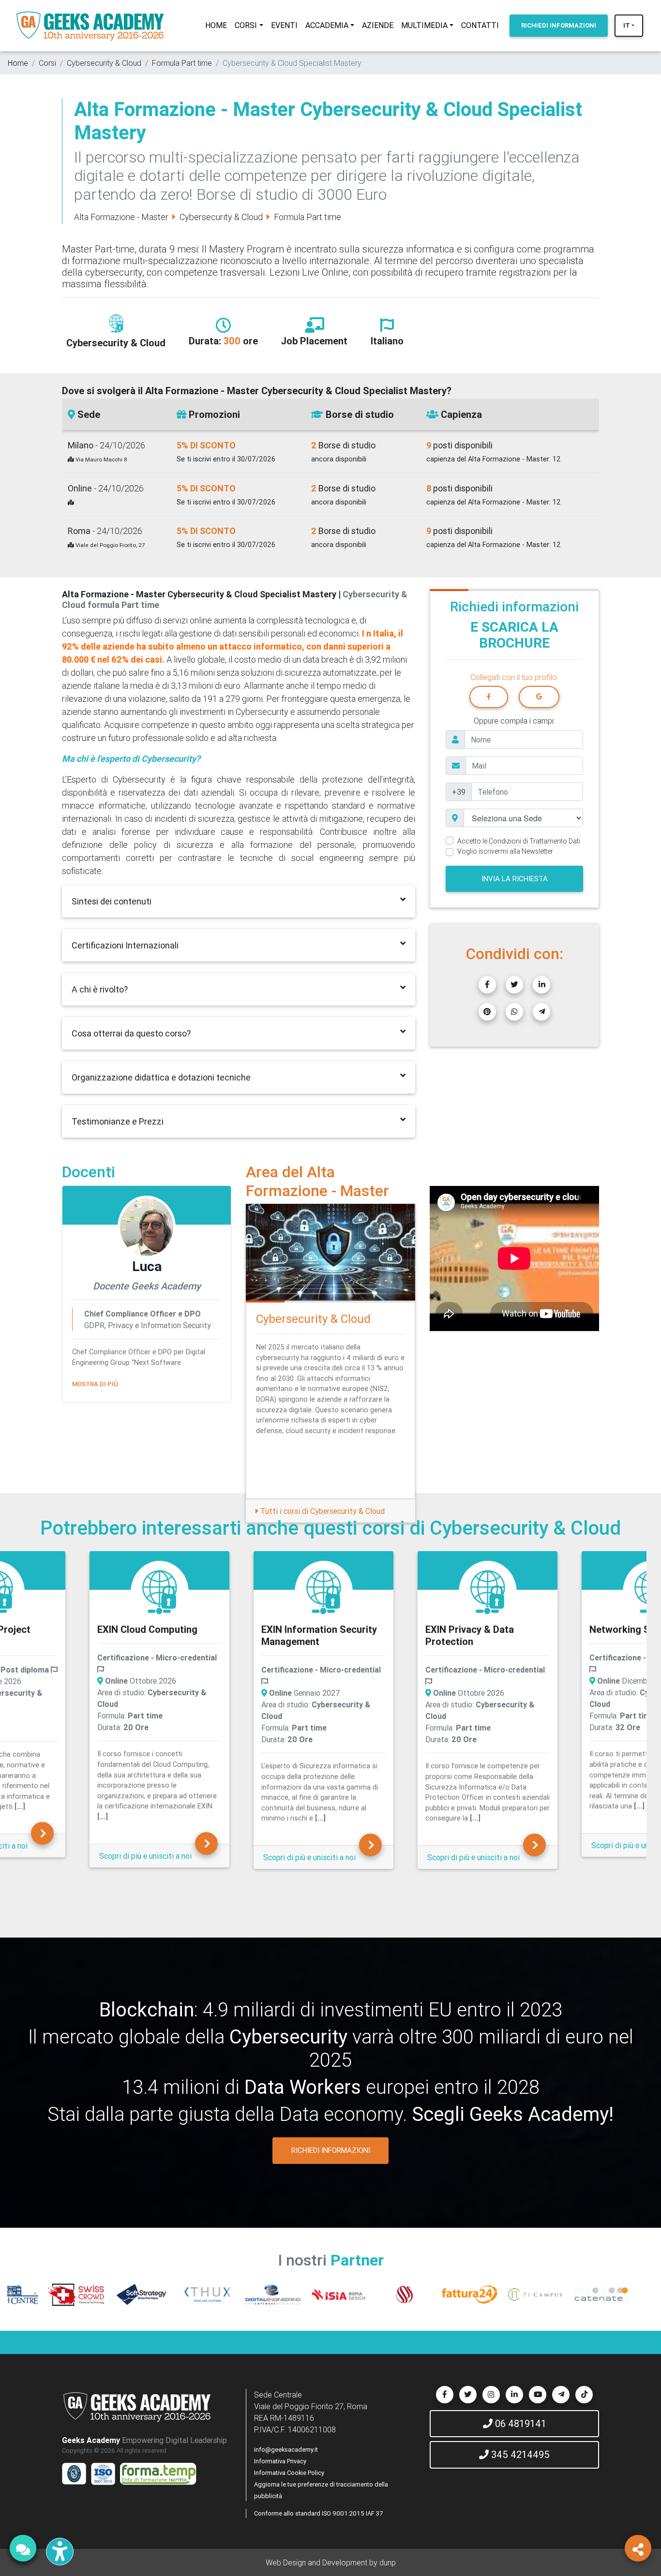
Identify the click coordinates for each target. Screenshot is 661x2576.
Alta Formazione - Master (121, 217)
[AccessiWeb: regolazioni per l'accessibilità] (60, 2552)
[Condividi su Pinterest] (487, 1012)
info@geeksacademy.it (286, 2450)
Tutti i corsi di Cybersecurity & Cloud (322, 1511)
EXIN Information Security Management (155, 1635)
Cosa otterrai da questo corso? (131, 1033)
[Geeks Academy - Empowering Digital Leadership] (90, 26)
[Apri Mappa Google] (71, 502)
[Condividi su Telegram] (541, 1012)
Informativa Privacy (280, 2461)
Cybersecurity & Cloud (104, 63)
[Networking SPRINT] (488, 1592)
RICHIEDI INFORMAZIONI (331, 2150)
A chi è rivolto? (100, 989)
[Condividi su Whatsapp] (514, 1012)
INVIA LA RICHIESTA (515, 879)
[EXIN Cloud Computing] (42, 1843)
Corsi (47, 63)
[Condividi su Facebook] (487, 985)
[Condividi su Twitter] (514, 985)
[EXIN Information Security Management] (160, 1592)
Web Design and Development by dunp (331, 2562)
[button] (443, 1260)
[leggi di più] (95, 1396)
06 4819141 (519, 2423)
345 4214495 (519, 2454)
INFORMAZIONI (559, 25)
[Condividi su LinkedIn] (541, 985)
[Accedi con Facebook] (489, 697)
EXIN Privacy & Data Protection (306, 1635)
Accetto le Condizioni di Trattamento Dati (519, 841)
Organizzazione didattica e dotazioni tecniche (161, 1077)
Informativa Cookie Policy (289, 2473)
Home (18, 63)
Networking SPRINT (470, 1629)
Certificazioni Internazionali (125, 945)
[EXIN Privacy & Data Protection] (324, 1592)
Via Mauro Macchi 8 (101, 459)
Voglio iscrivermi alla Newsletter (505, 851)
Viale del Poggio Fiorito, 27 (109, 545)
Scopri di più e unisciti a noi (145, 1857)
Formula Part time (182, 63)
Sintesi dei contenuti (112, 901)
